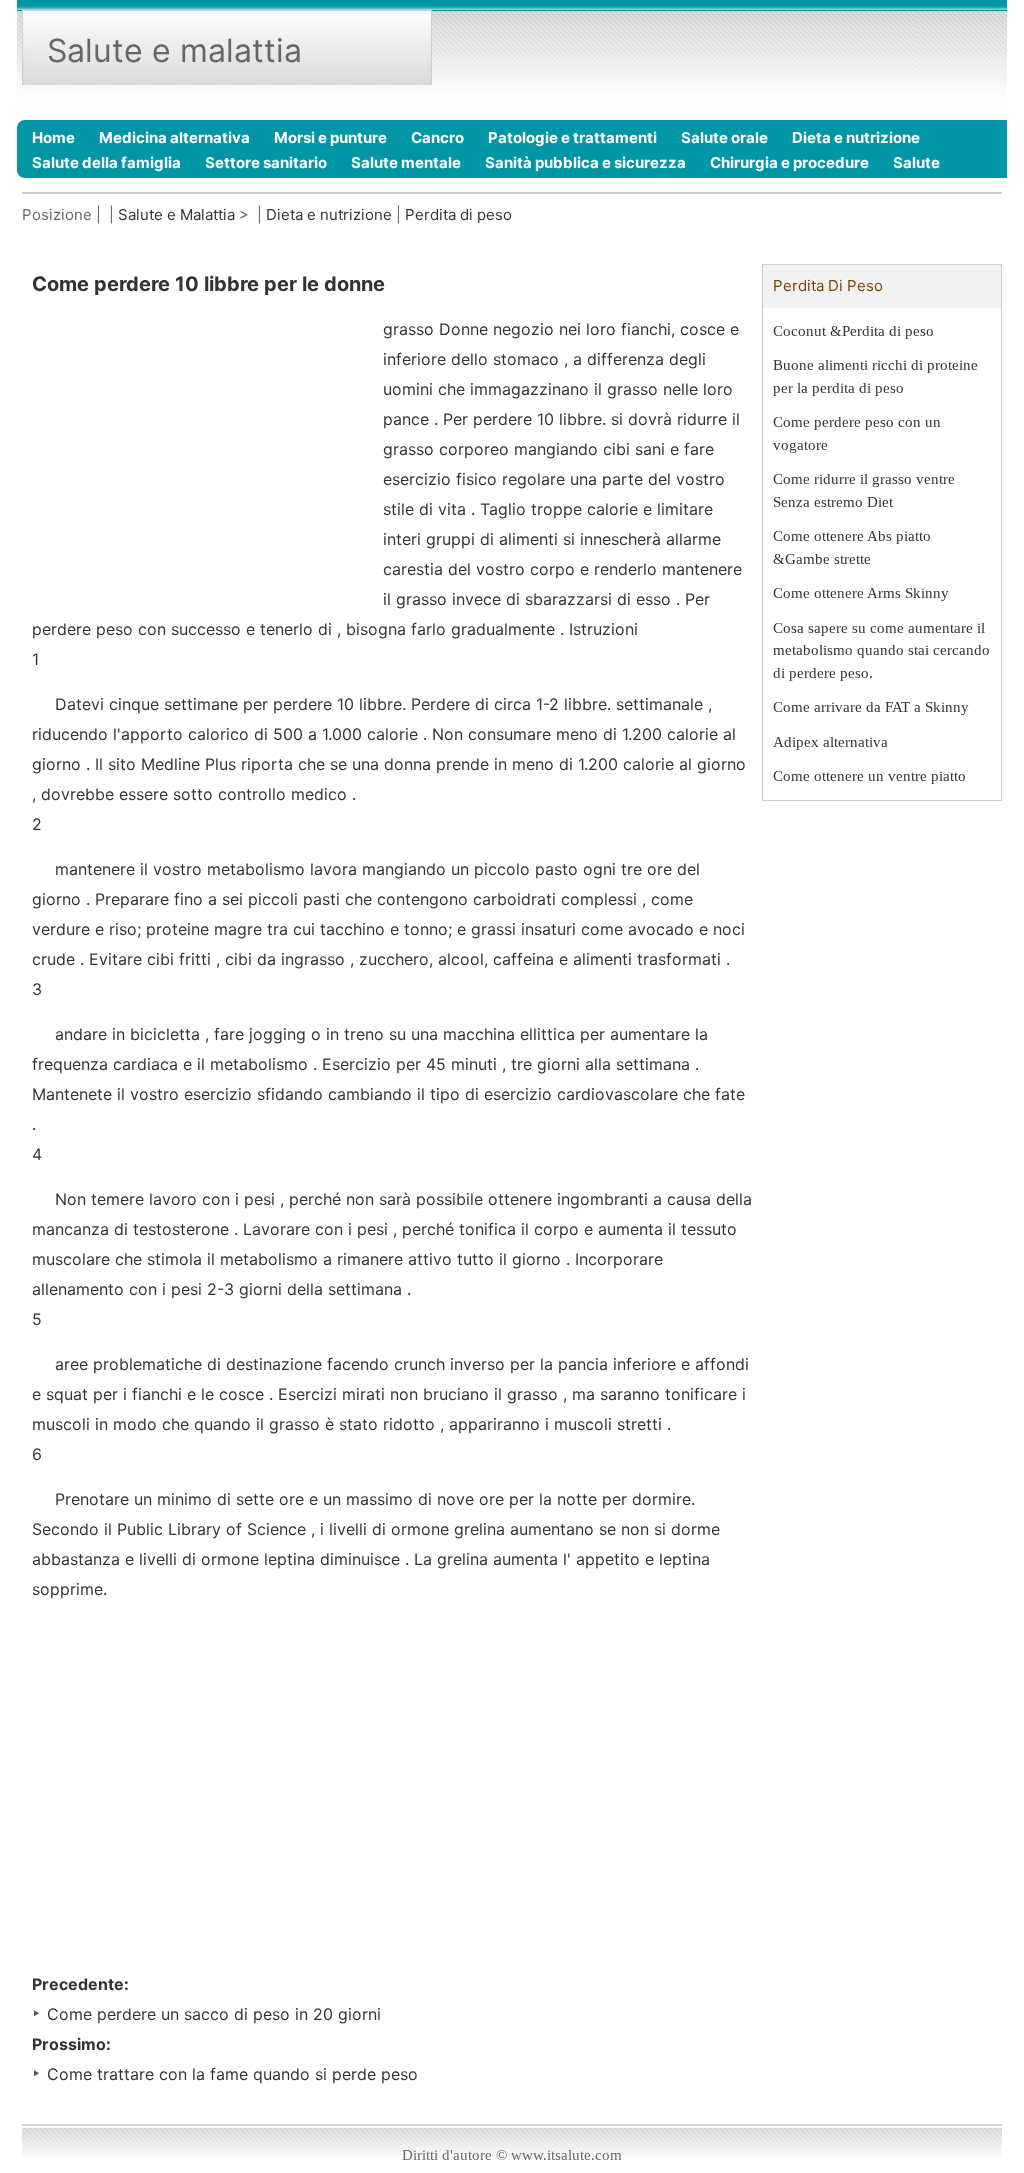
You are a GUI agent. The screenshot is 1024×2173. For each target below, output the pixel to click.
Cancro (437, 137)
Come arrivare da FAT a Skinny (871, 707)
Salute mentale (406, 162)
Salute (916, 162)
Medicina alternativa (174, 137)
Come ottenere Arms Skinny (861, 593)
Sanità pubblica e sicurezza (585, 162)
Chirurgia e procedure (789, 162)
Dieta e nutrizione (856, 137)
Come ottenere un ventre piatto (869, 776)
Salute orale (724, 137)
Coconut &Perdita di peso (853, 331)
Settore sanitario (266, 162)
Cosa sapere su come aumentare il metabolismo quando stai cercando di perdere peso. (881, 650)
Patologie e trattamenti (572, 137)
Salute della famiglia (106, 162)
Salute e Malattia (176, 214)
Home (53, 137)
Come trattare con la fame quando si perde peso (232, 2074)
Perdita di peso (458, 214)
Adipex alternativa (830, 742)
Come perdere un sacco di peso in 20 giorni (214, 2014)
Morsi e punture (330, 137)
